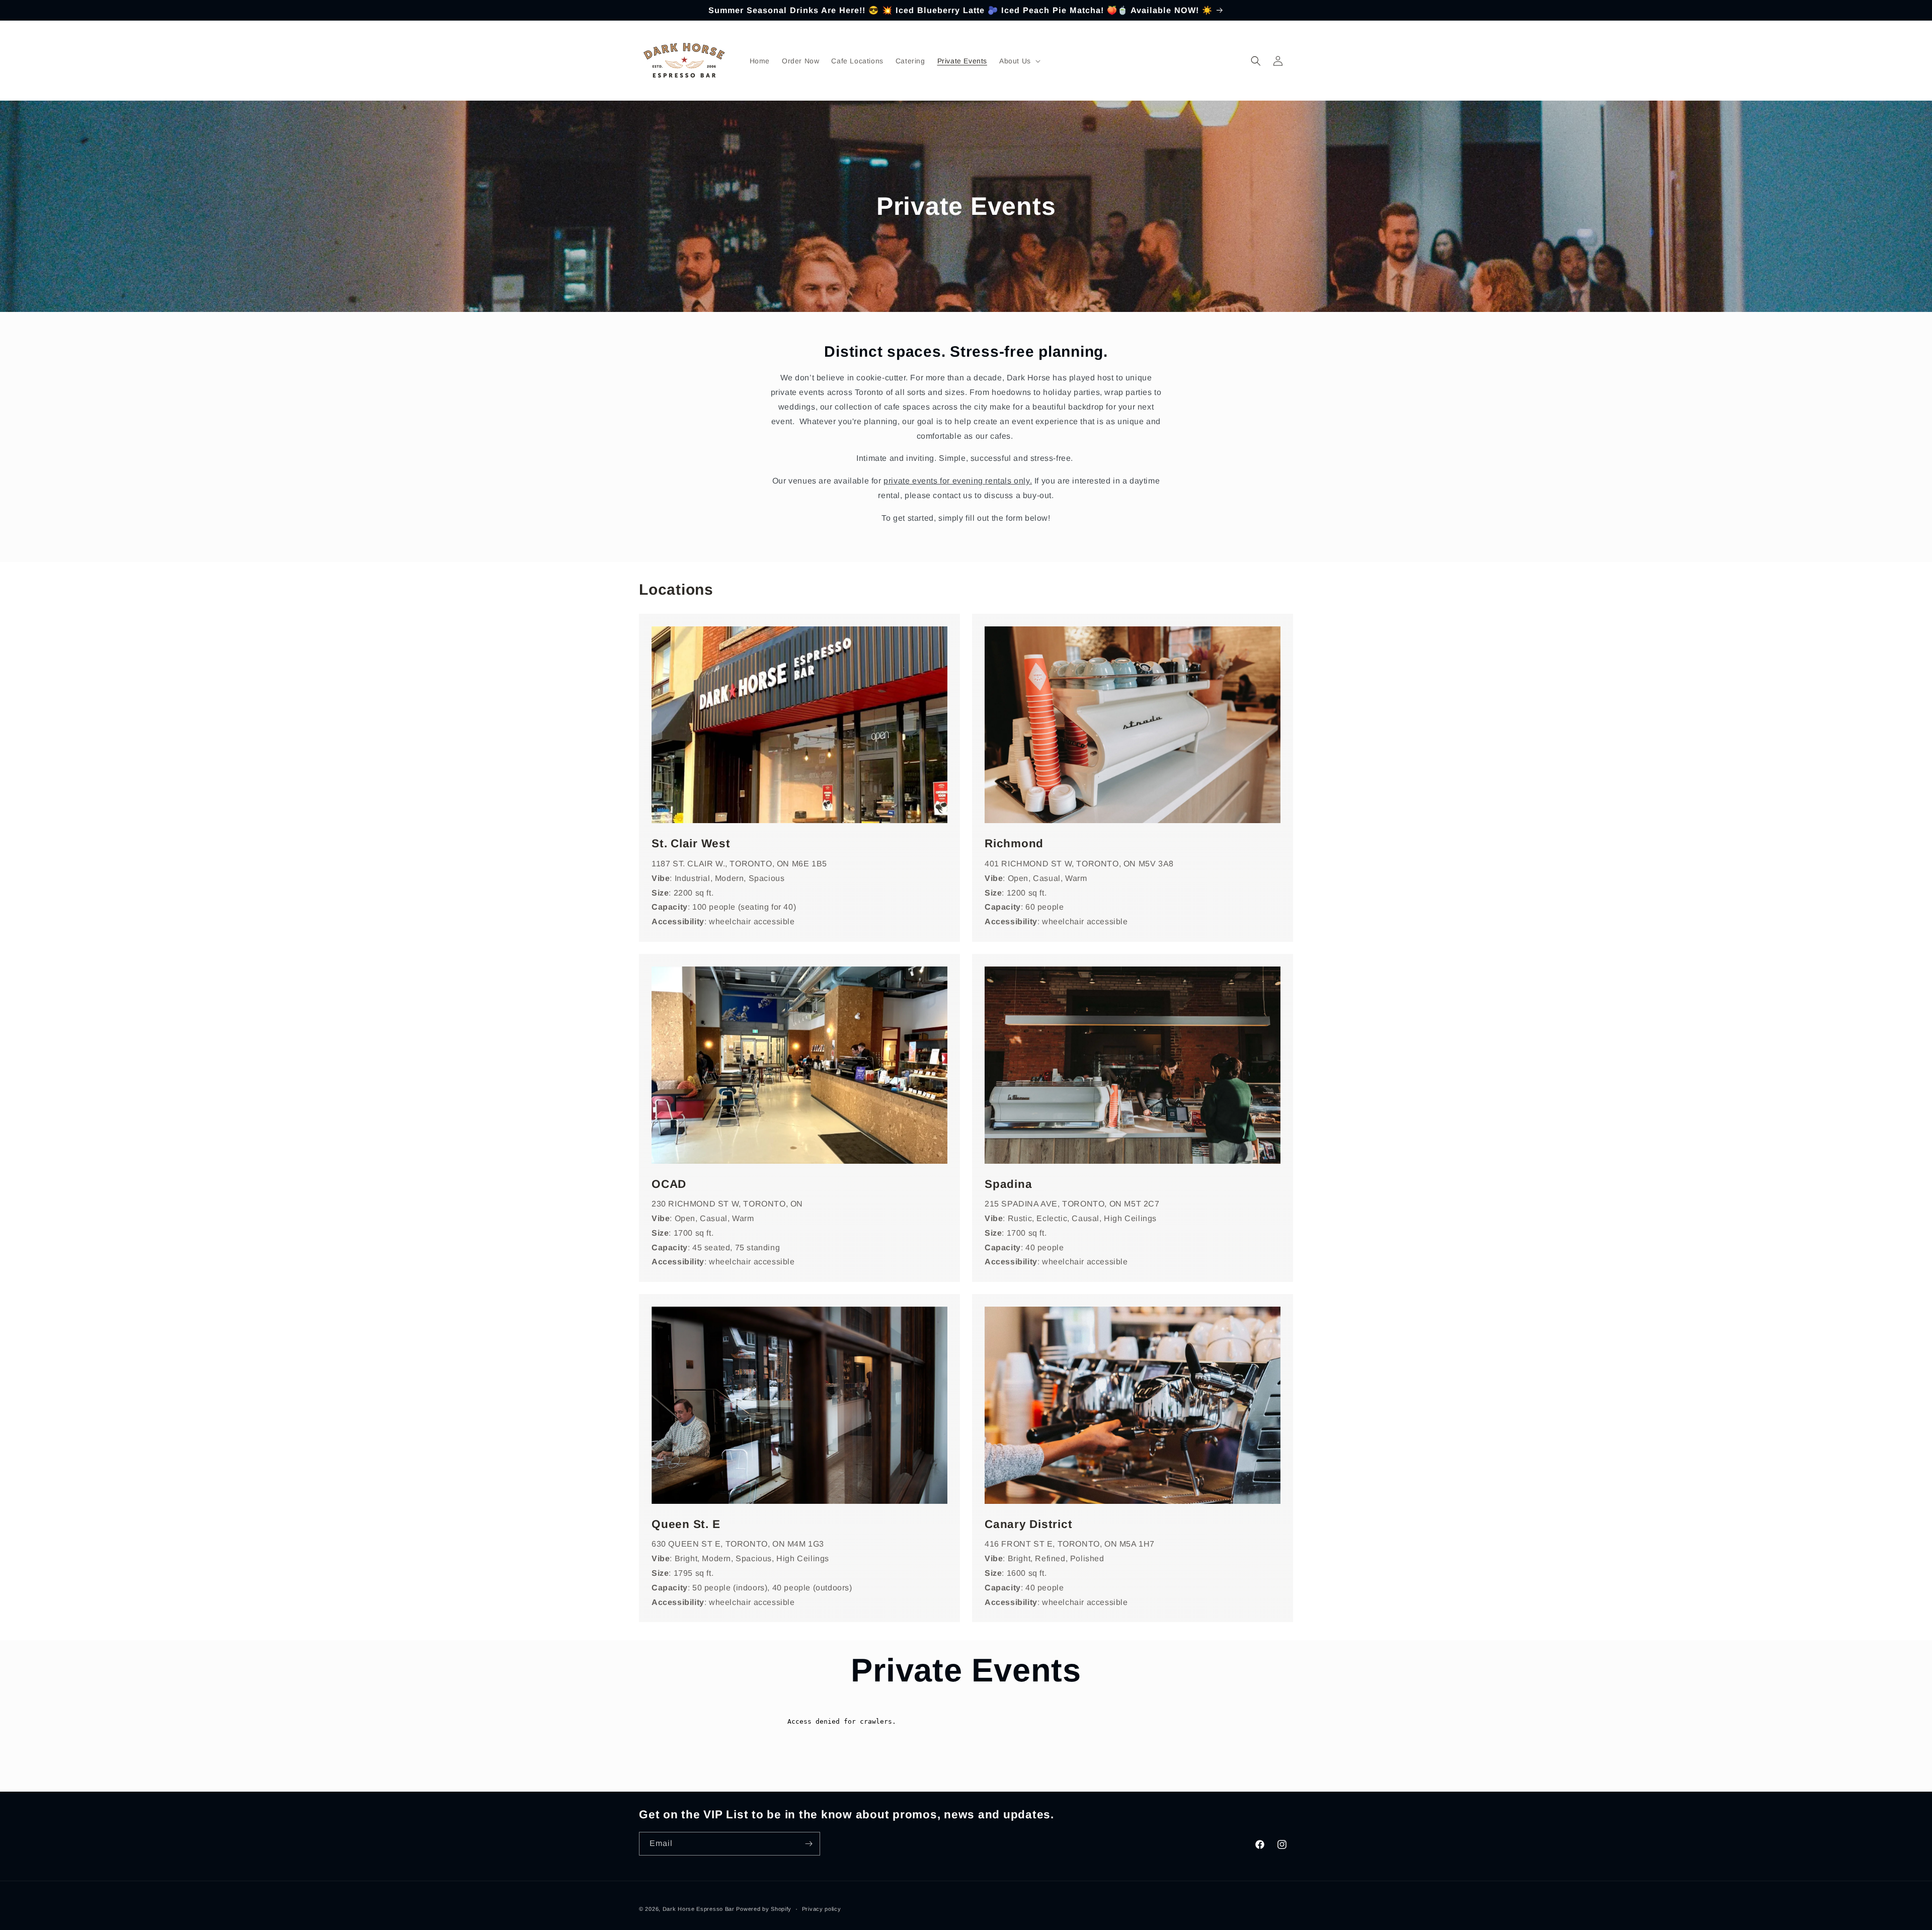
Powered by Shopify (764, 1909)
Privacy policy (822, 1909)
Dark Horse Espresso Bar (699, 1909)
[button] (1019, 61)
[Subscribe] (809, 1844)
